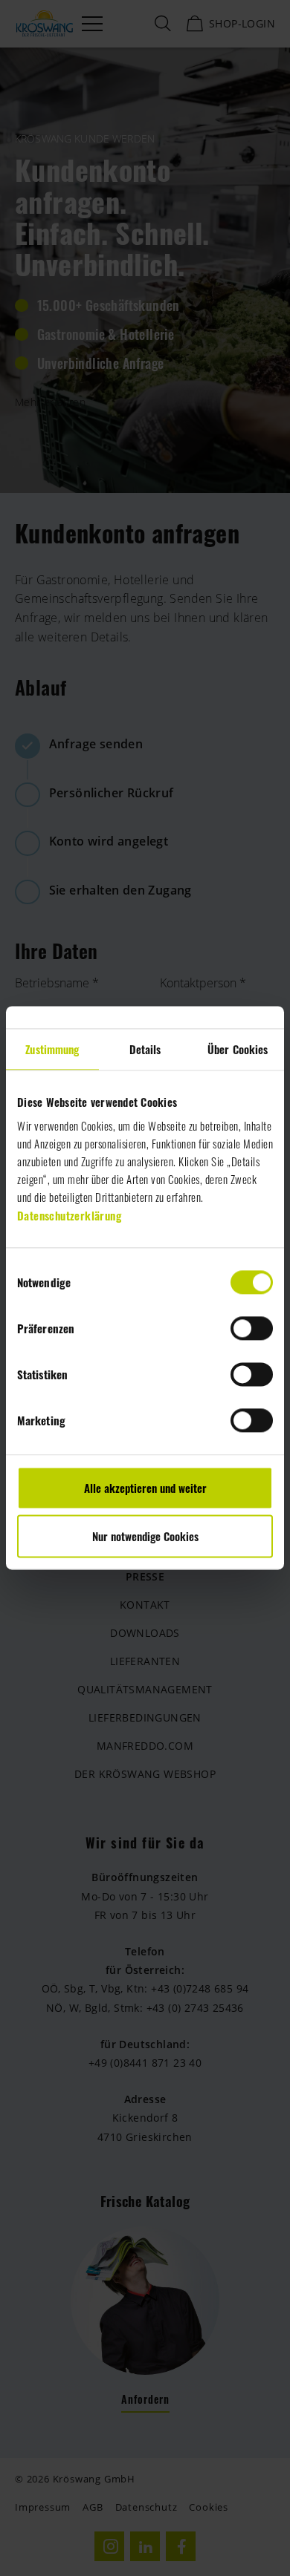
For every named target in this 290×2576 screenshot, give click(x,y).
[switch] (252, 1328)
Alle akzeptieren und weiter (145, 1488)
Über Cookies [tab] (238, 1049)
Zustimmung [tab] (52, 1049)
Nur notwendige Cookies (145, 1537)
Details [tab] (145, 1049)
